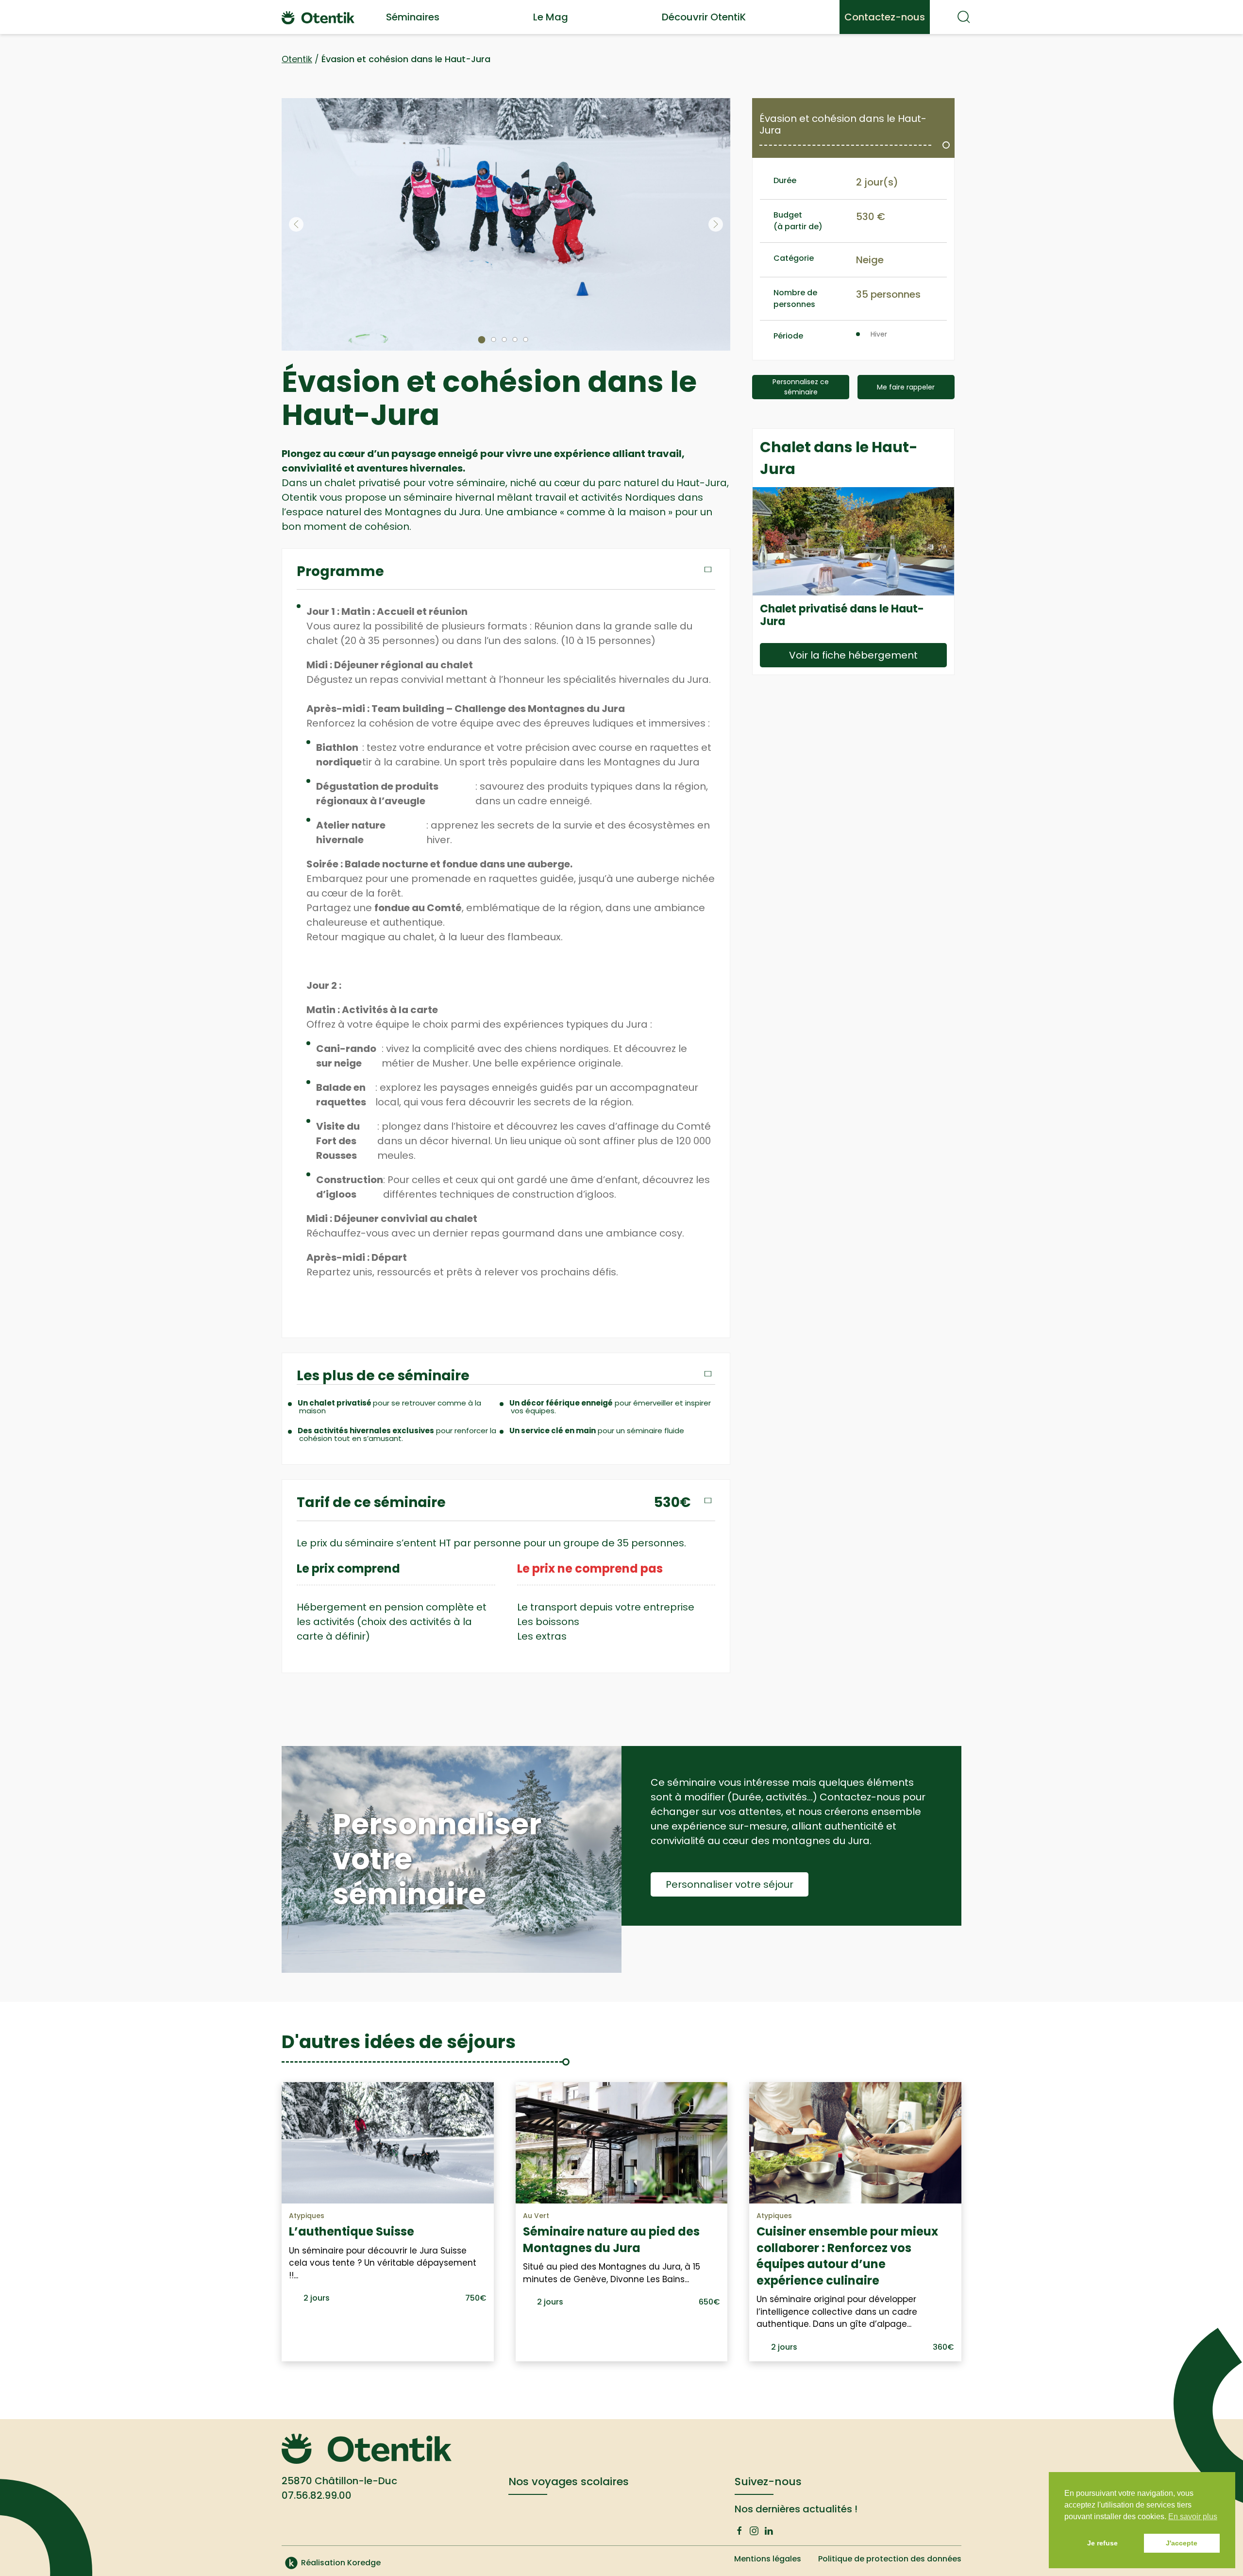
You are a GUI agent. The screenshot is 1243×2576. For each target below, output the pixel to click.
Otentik (297, 59)
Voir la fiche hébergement (853, 655)
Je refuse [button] (1102, 2543)
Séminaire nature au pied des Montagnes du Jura (611, 2240)
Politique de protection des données (890, 2559)
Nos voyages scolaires (569, 2482)
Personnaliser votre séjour (730, 1884)
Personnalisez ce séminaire (801, 387)
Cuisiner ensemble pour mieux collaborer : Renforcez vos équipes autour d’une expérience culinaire (847, 2256)
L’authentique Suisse (352, 2231)
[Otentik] (318, 17)
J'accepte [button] (1182, 2543)
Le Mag (551, 17)
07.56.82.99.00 (317, 2495)
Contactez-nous (885, 17)
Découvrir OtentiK (704, 17)
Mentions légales (768, 2559)
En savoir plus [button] (1193, 2517)
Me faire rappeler (906, 387)
